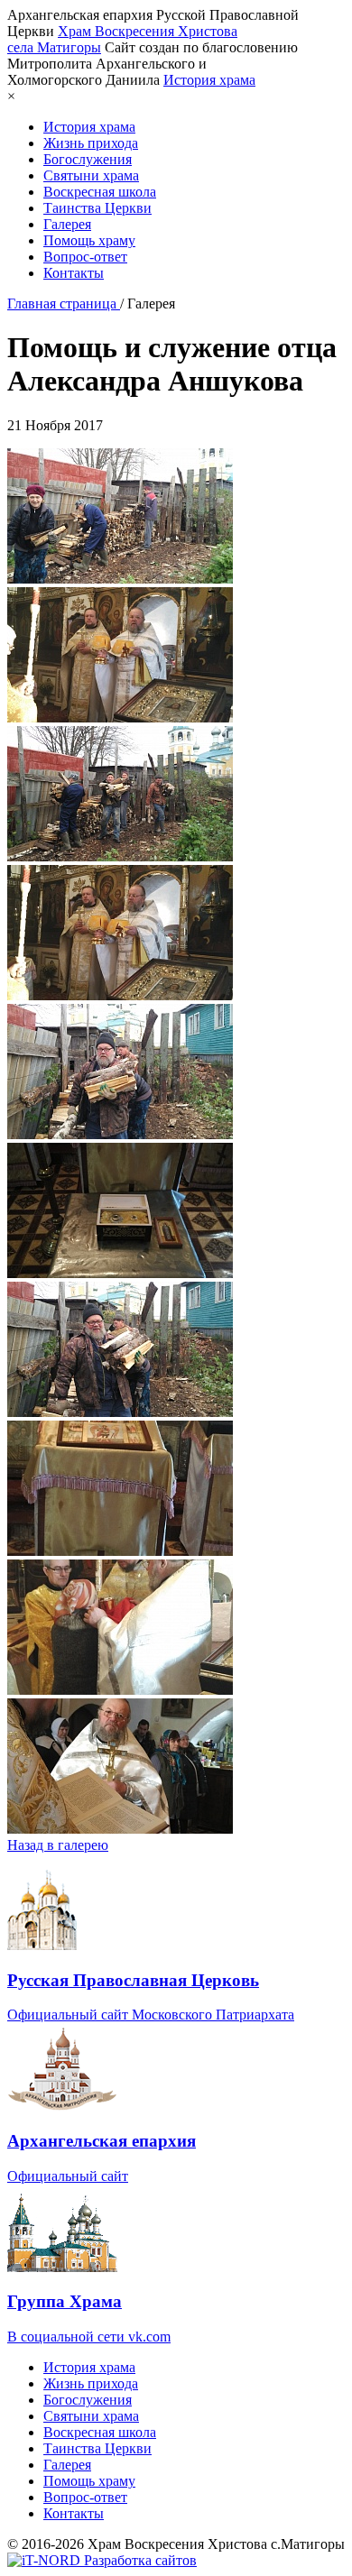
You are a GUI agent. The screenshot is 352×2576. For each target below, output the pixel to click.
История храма (209, 80)
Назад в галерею (58, 1845)
